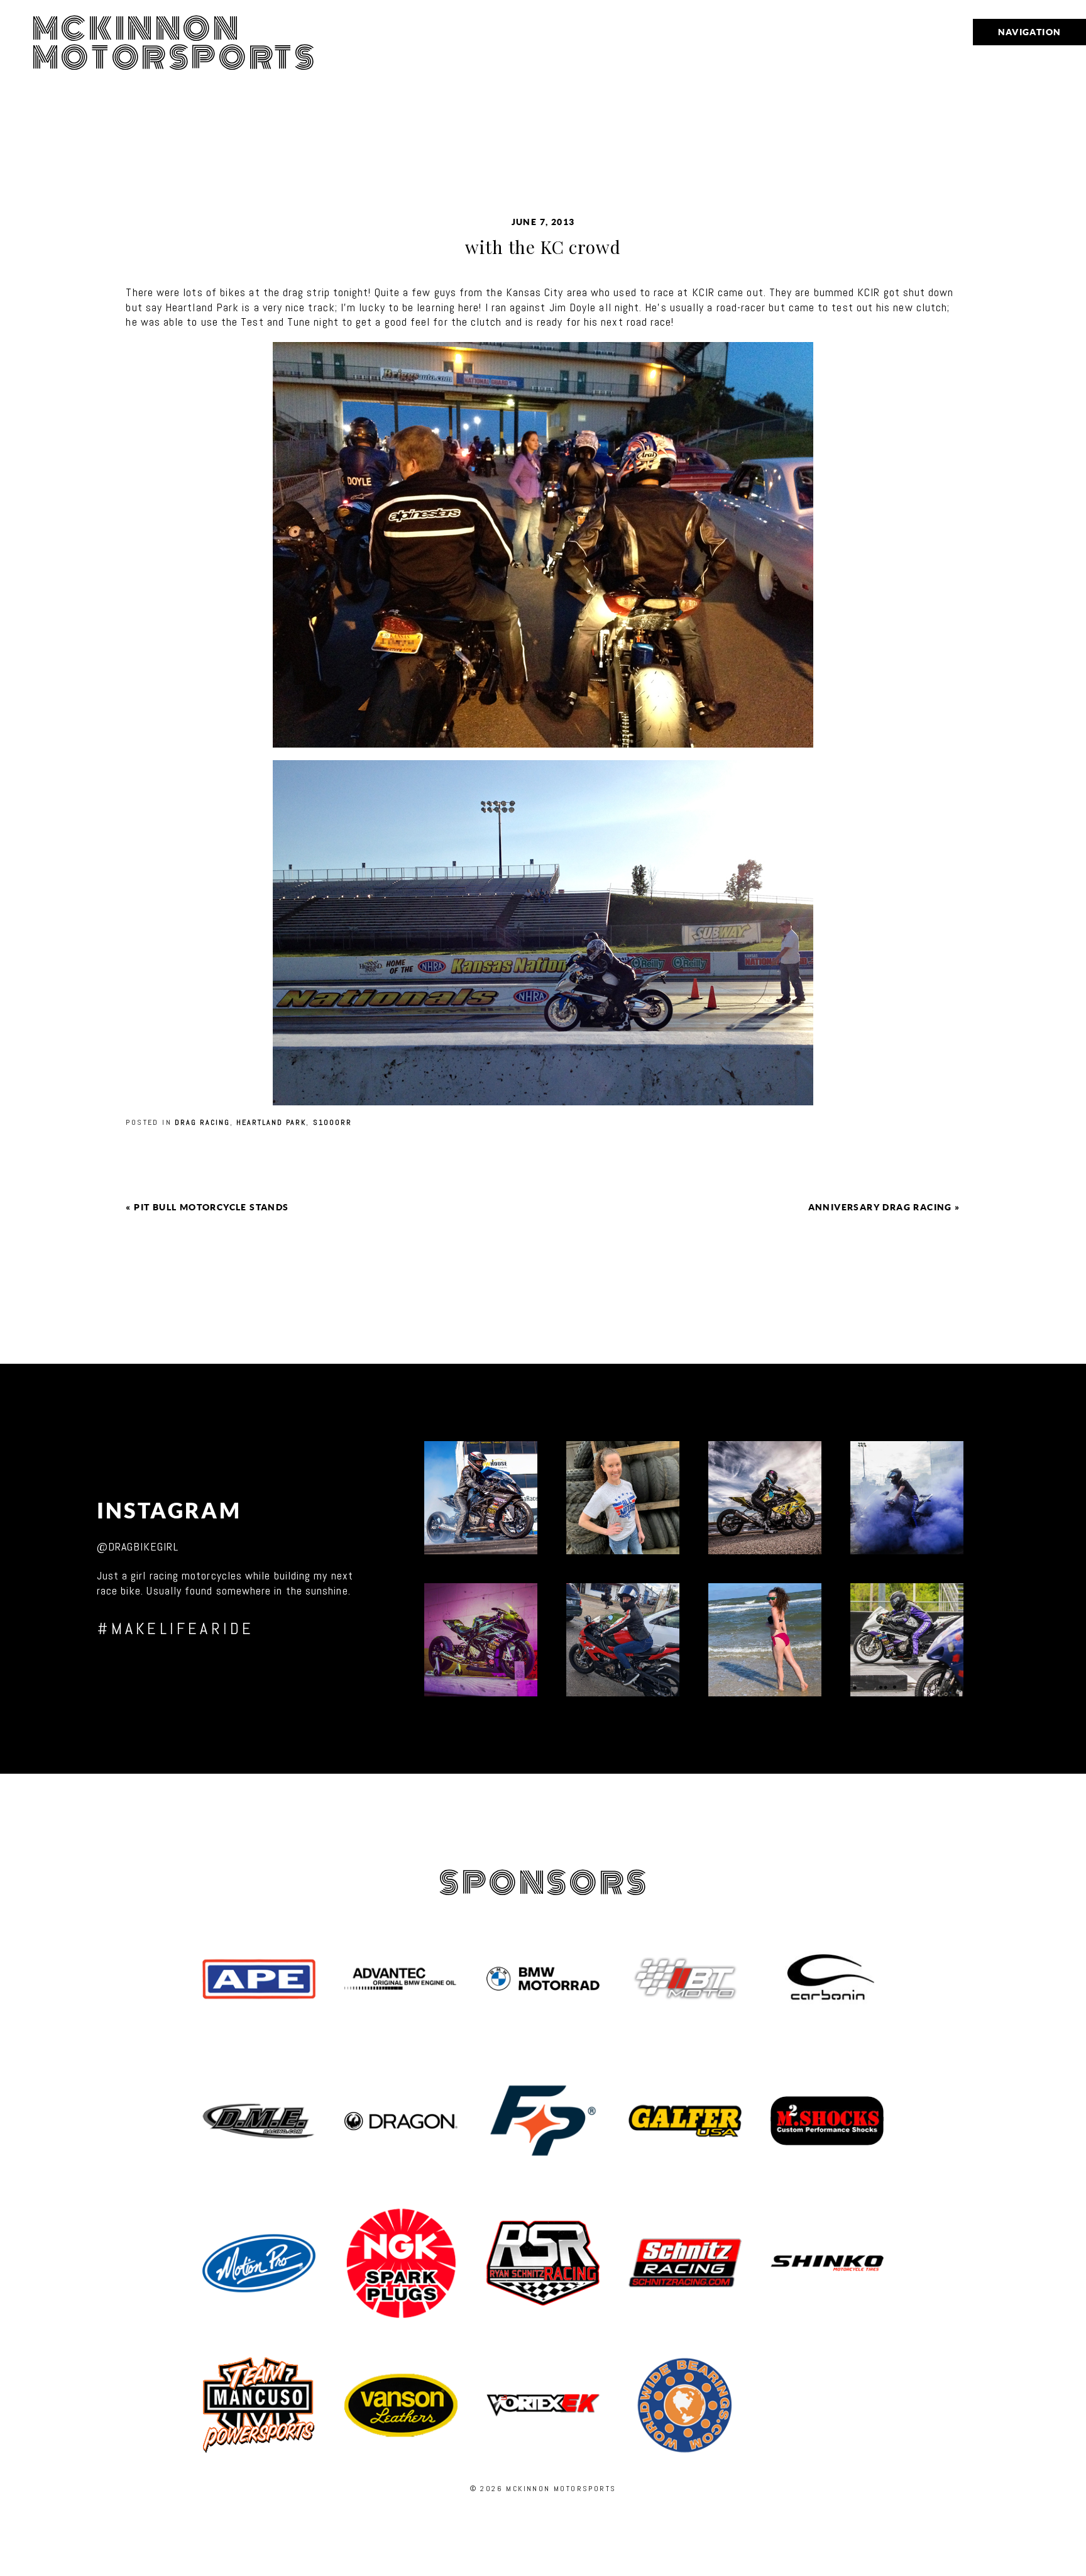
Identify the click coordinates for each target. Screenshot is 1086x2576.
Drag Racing (202, 1122)
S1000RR (332, 1122)
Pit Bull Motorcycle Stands (211, 1207)
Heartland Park (271, 1122)
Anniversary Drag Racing (880, 1207)
